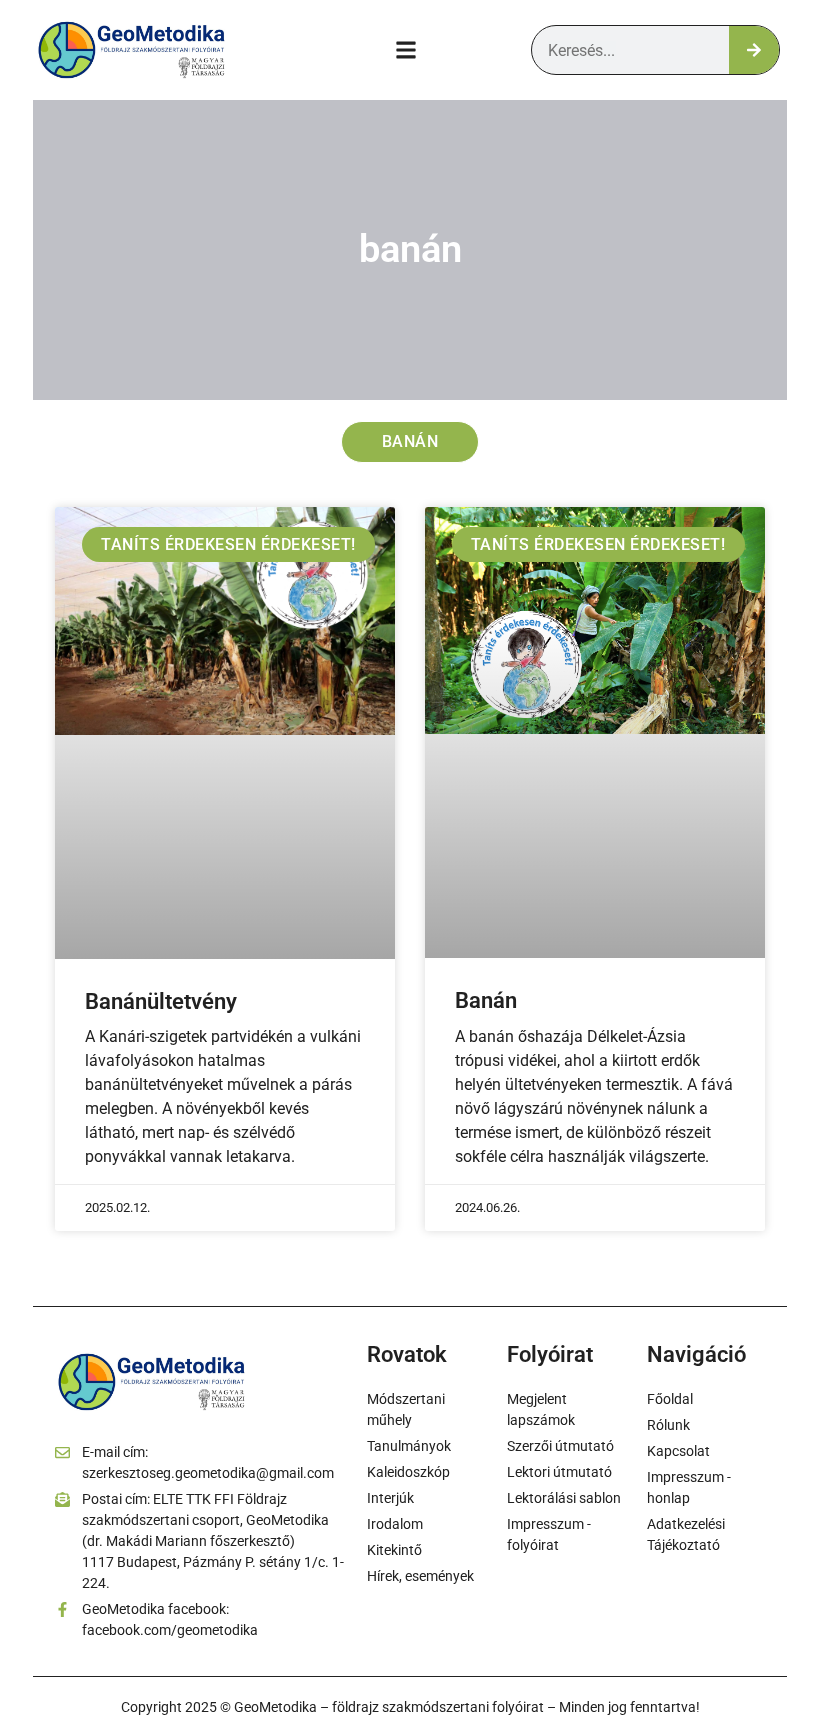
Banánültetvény (161, 1001)
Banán (486, 1000)
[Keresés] (754, 50)
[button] (406, 50)
